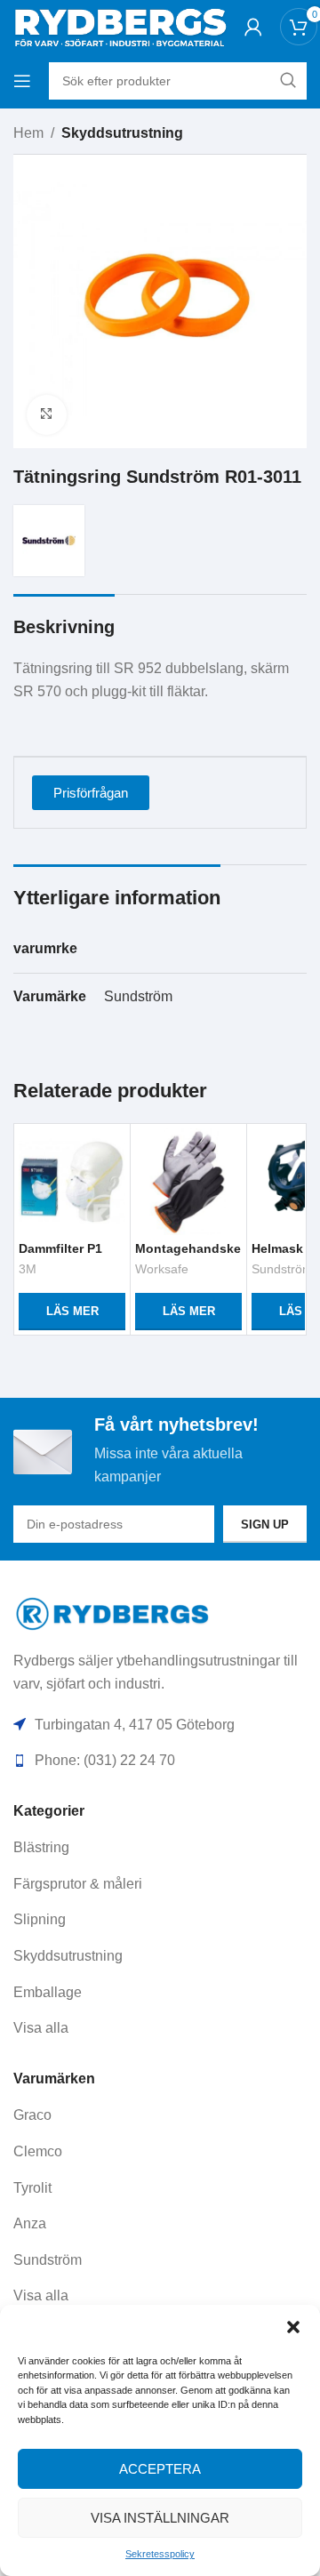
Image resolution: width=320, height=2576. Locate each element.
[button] (293, 2327)
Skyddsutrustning (122, 133)
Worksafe (162, 1269)
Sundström (138, 996)
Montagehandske (188, 1248)
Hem (28, 133)
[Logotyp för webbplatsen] (120, 25)
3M (28, 1269)
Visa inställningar (160, 2518)
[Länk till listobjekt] (160, 1848)
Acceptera (160, 2469)
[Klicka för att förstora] (47, 415)
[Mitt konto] (253, 27)
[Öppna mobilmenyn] (22, 81)
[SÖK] (288, 81)
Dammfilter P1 (60, 1248)
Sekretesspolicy (160, 2554)
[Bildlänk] (113, 1613)
